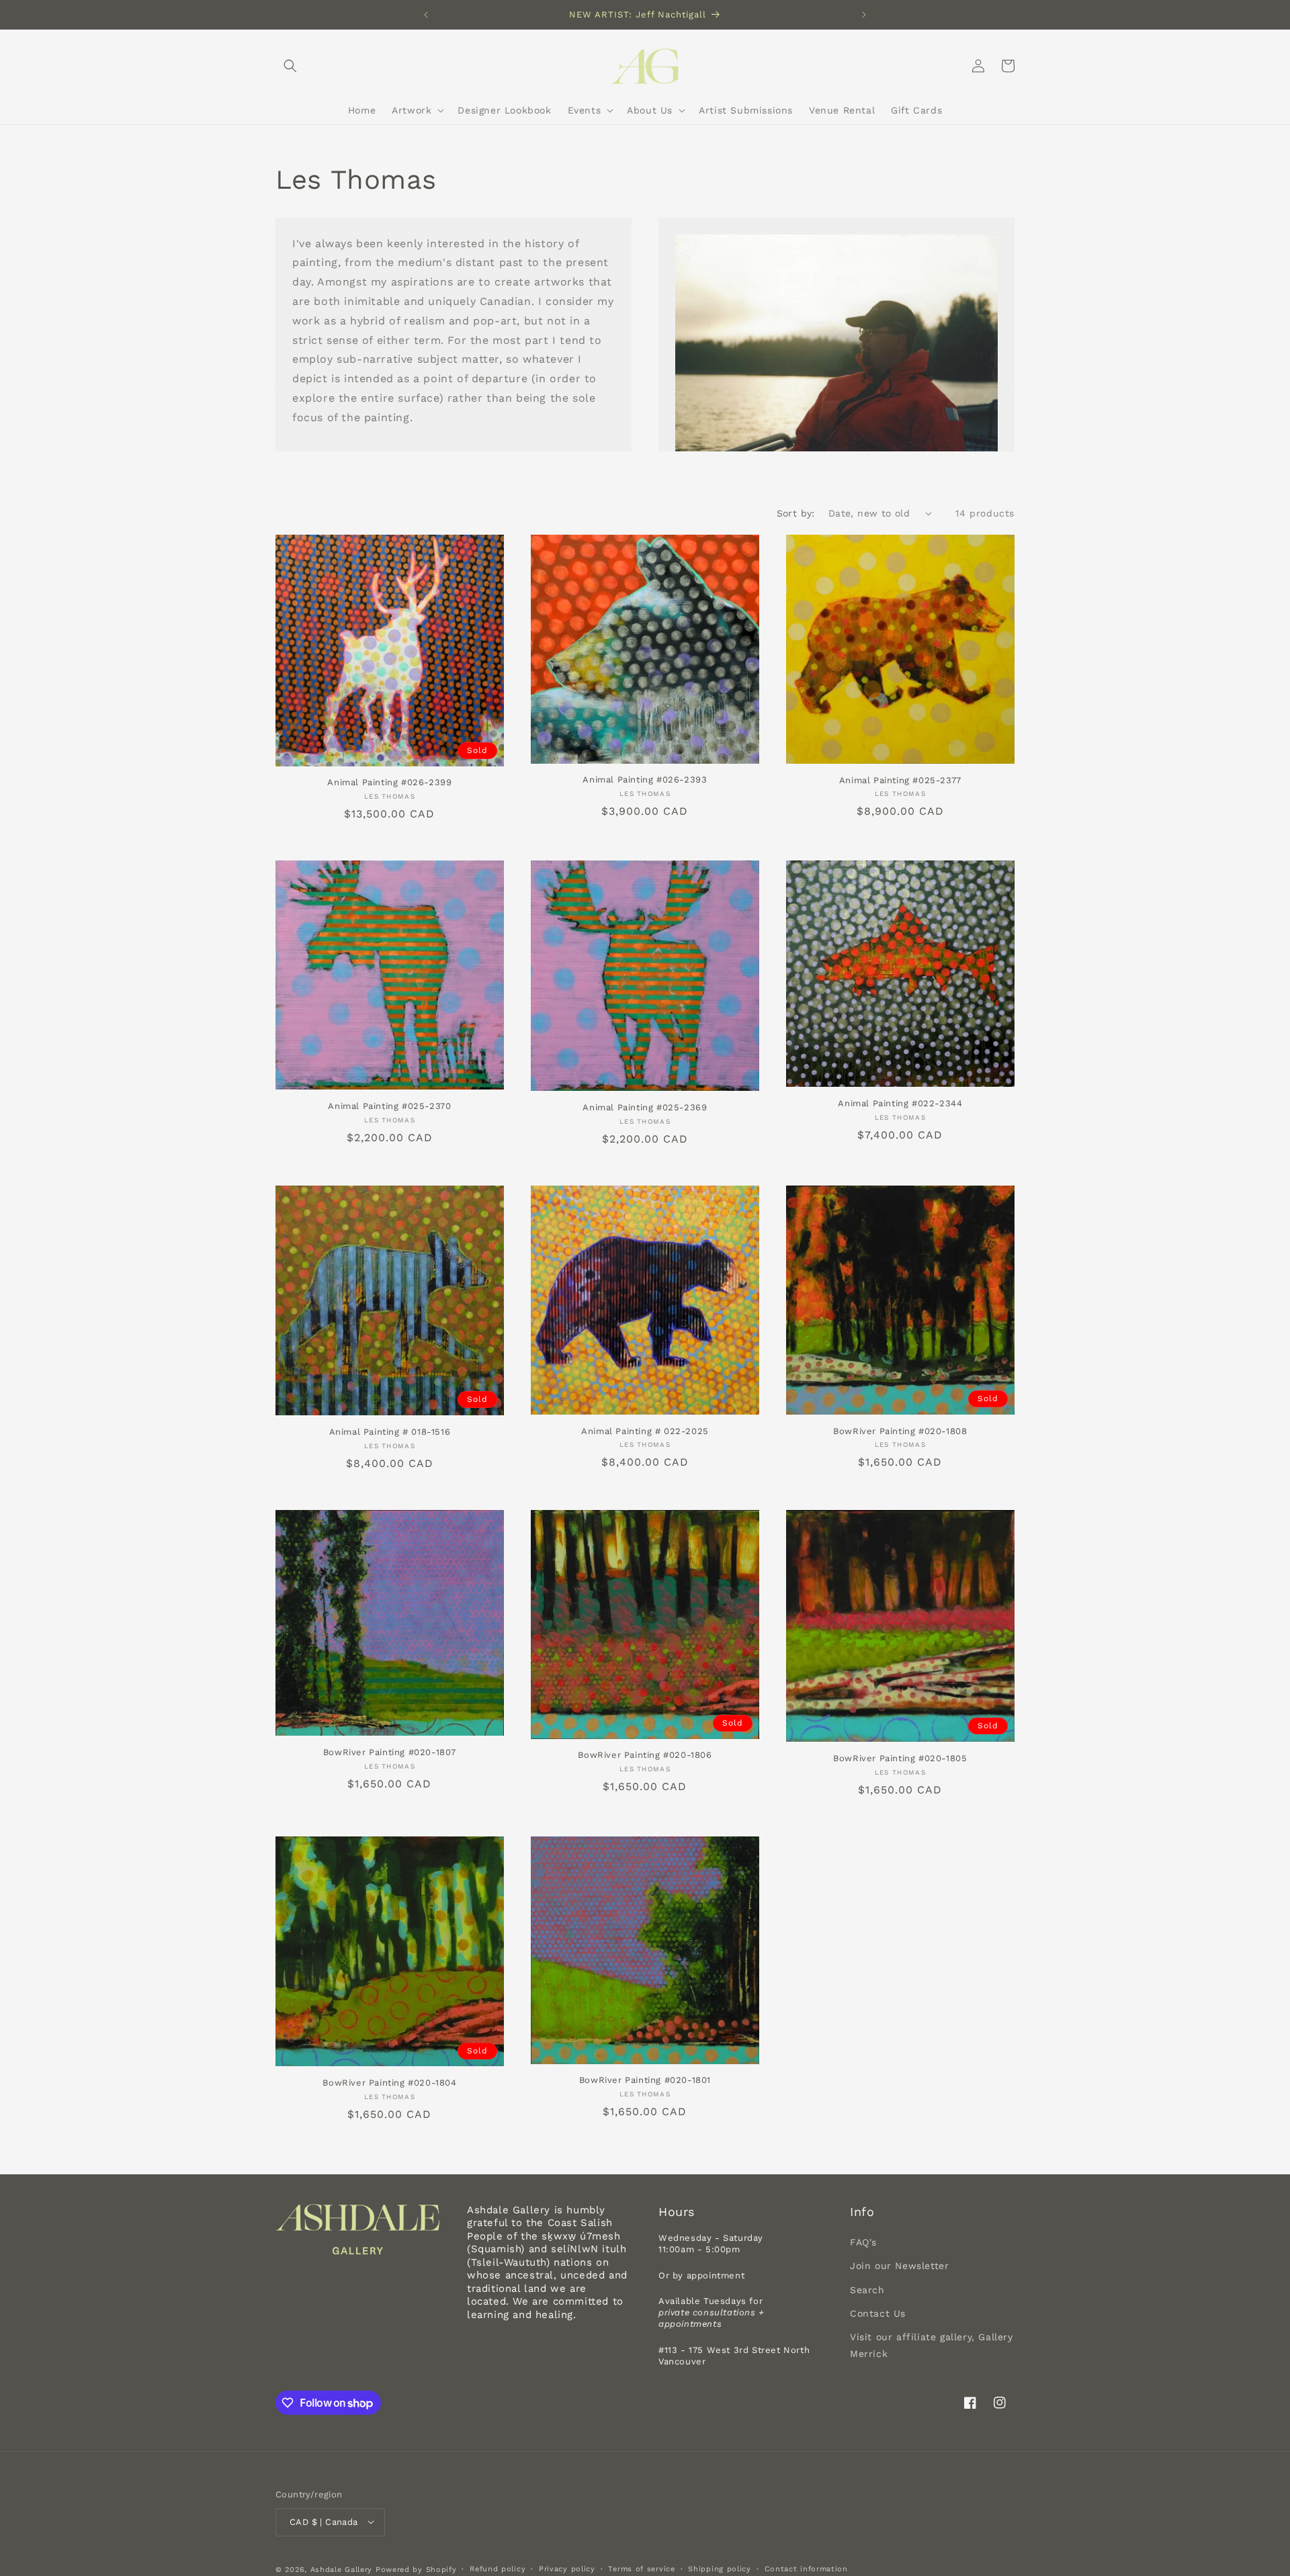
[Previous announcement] (426, 15)
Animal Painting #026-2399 (389, 782)
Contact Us (878, 2313)
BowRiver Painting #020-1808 (900, 1431)
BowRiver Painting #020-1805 (900, 1758)
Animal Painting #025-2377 (900, 780)
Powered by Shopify (416, 2569)
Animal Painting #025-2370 (389, 1106)
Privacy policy (567, 2568)
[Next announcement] (864, 15)
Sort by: (796, 513)
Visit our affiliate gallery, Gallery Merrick (932, 2345)
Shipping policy (720, 2568)
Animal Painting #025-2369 (645, 1107)
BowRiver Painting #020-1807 (390, 1752)
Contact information (806, 2568)
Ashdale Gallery (342, 2569)
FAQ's (863, 2243)
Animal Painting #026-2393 (645, 780)
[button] (290, 66)
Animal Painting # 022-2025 (645, 1431)
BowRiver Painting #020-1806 (645, 1755)
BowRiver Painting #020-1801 (645, 2080)
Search (867, 2290)
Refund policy (498, 2568)
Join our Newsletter (899, 2266)
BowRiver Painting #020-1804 (389, 2083)
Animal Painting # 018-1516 (390, 1432)
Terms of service (641, 2568)
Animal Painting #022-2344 (900, 1103)
